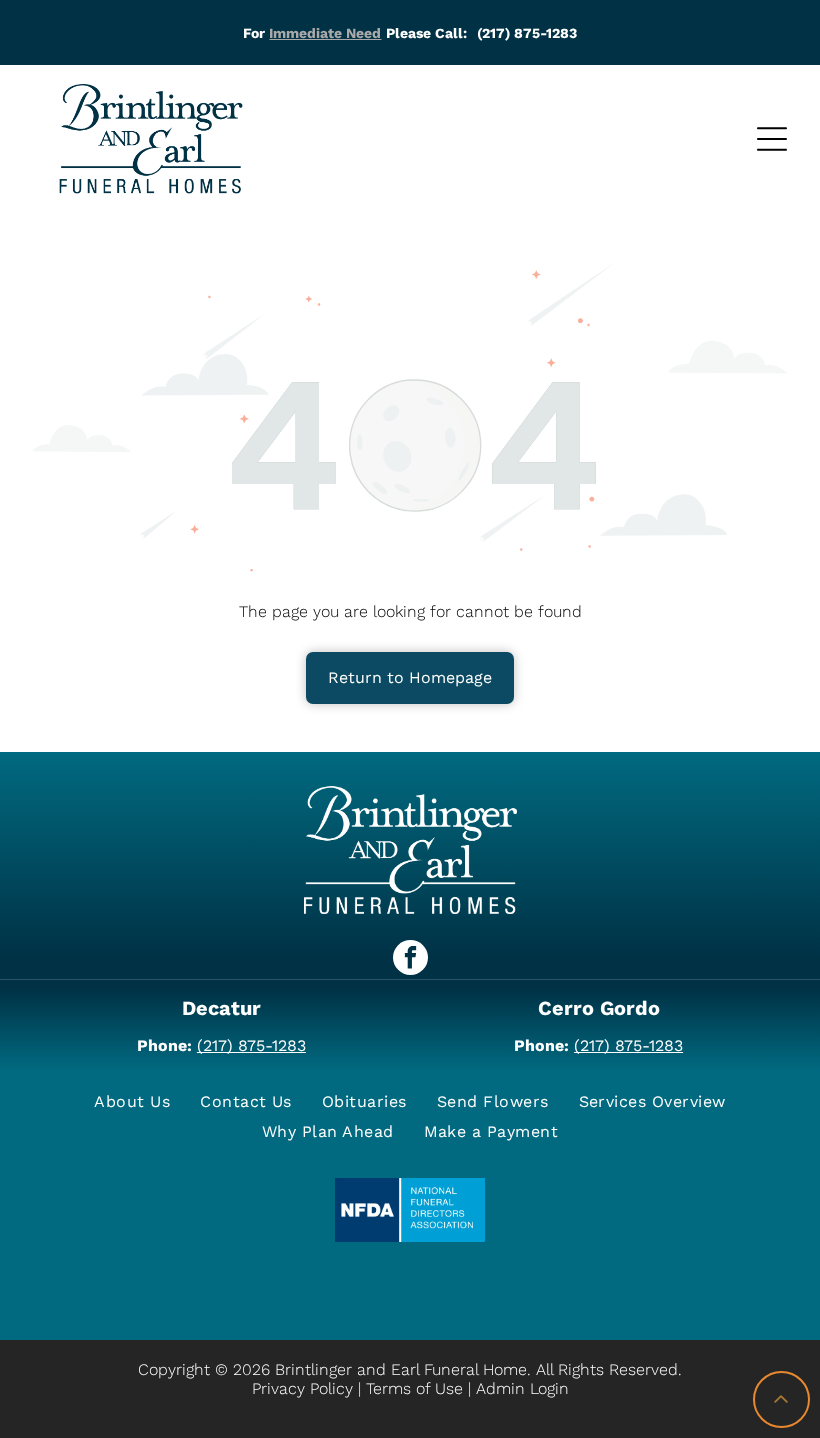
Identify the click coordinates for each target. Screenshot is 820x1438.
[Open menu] (772, 139)
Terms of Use (414, 1388)
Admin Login (522, 1388)
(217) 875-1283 (251, 1045)
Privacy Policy (302, 1388)
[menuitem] (132, 1101)
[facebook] (410, 960)
